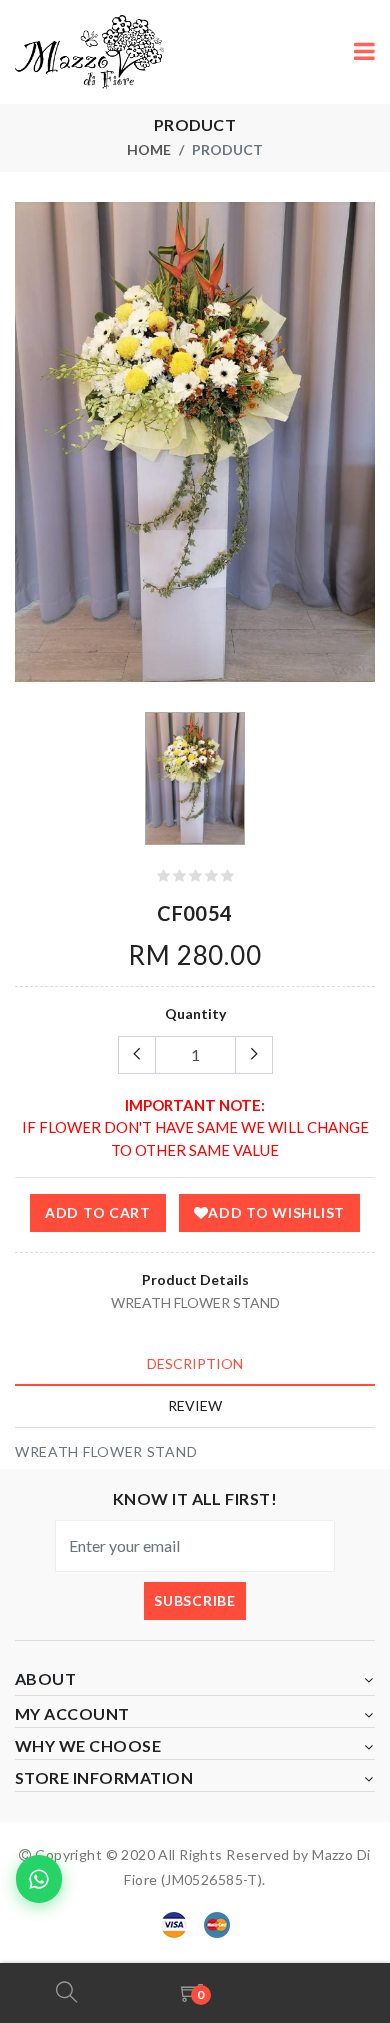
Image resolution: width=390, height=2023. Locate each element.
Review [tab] (195, 1405)
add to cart (98, 1212)
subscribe (194, 1600)
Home (149, 149)
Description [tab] (195, 1363)
